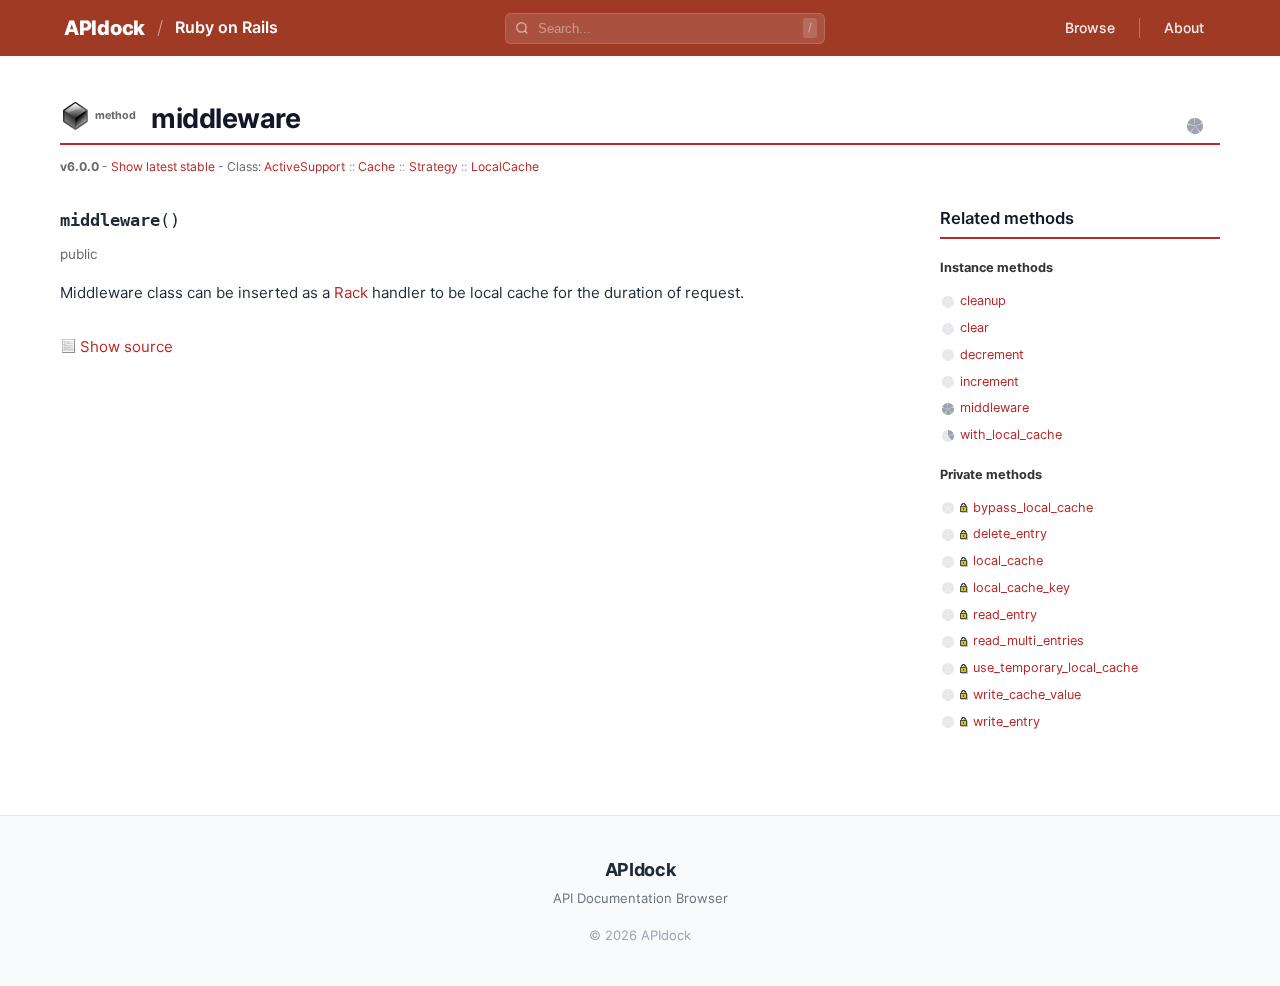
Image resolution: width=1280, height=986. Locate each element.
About (1184, 27)
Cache (376, 166)
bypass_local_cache (1033, 507)
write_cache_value (1027, 694)
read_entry (1005, 614)
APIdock (104, 28)
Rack (351, 292)
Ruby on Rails (226, 27)
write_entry (1006, 721)
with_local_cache (1011, 434)
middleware (994, 407)
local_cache (1008, 560)
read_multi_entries (1028, 640)
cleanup (983, 300)
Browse (1090, 27)
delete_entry (1010, 533)
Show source (126, 346)
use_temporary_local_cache (1055, 667)
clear (974, 327)
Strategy (433, 166)
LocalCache (505, 166)
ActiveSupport (304, 166)
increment (989, 381)
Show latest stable (164, 166)
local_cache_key (1021, 587)
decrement (992, 354)
